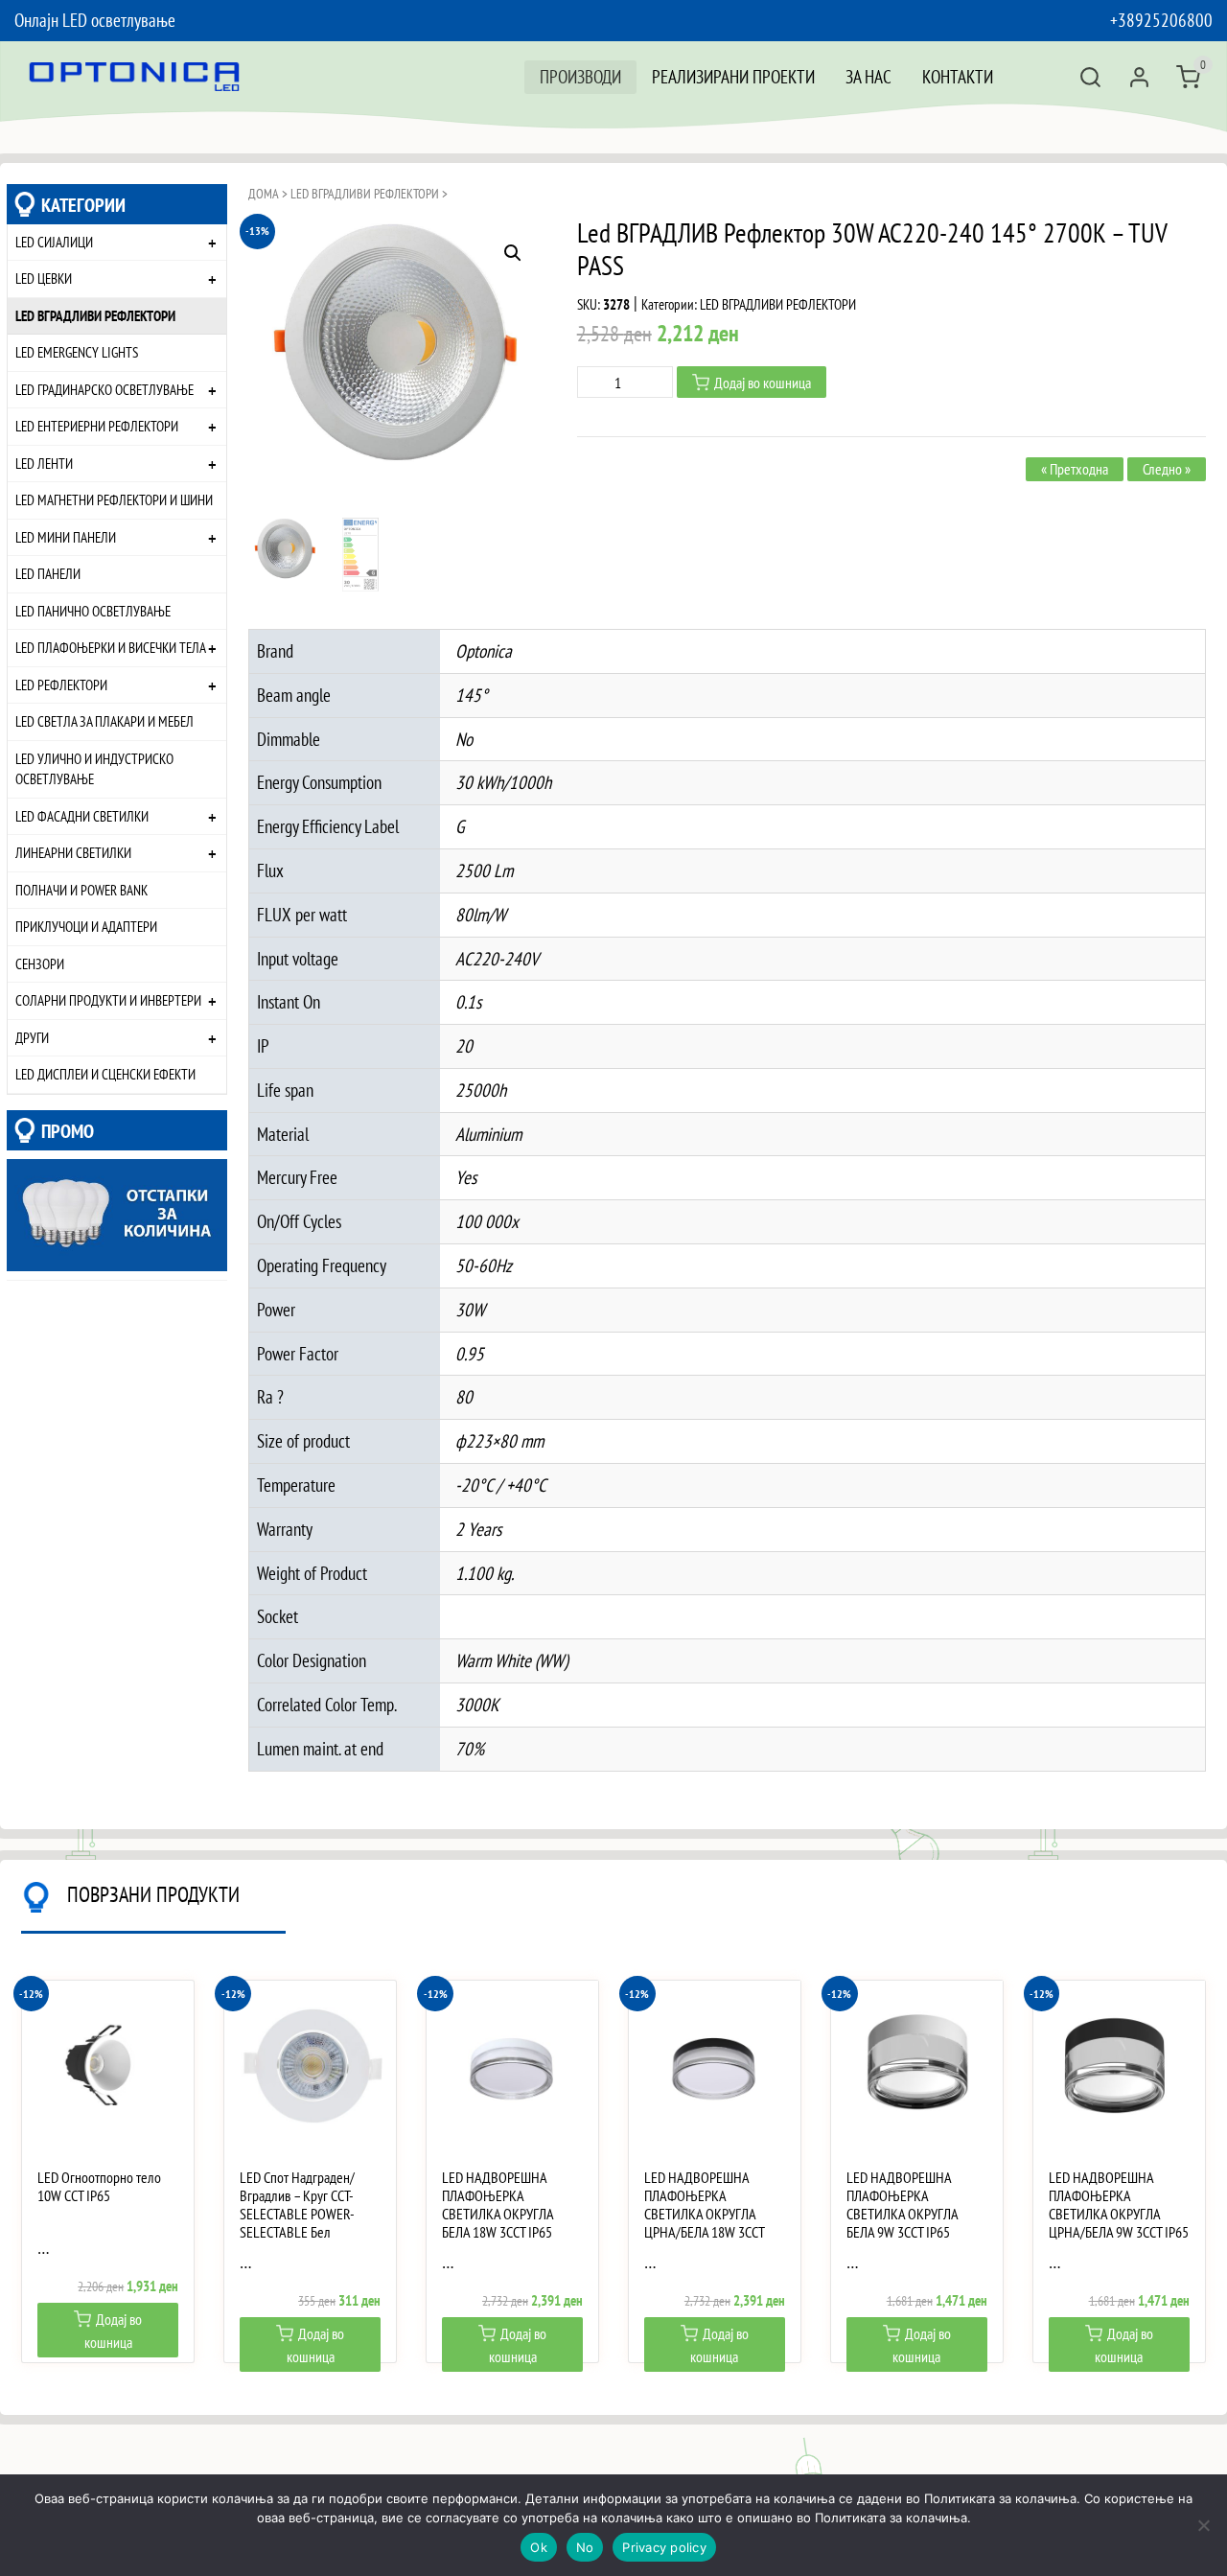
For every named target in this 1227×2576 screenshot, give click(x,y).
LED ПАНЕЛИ (48, 573)
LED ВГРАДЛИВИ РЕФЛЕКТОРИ (95, 315)
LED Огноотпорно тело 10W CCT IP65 (99, 2187)
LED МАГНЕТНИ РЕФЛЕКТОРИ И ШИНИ (114, 499)
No (585, 2547)
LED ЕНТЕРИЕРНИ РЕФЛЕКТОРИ (97, 426)
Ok (539, 2547)
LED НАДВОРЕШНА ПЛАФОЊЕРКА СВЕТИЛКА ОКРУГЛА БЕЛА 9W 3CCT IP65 (902, 2205)
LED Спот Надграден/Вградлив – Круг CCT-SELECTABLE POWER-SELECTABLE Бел (297, 2205)
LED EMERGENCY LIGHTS (77, 352)
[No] (1203, 2525)
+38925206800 (1161, 20)
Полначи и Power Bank (81, 890)
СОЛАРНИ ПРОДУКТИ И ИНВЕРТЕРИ (108, 1000)
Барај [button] (1090, 77)
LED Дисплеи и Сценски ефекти (105, 1074)
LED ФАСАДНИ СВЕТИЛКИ (82, 816)
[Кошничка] (1188, 77)
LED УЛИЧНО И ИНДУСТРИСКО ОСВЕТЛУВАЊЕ (94, 769)
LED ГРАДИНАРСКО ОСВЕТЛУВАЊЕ (104, 389)
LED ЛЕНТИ (44, 463)
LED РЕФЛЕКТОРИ (61, 685)
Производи (580, 76)
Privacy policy (664, 2547)
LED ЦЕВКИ (44, 278)
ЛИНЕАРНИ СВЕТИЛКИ (73, 852)
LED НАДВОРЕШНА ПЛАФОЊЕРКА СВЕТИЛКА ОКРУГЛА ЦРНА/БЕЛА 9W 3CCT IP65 (1119, 2205)
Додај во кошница (763, 383)
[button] (513, 253)
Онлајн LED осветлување (95, 20)
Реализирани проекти (733, 76)
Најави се (1139, 77)
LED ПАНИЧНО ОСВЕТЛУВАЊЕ (93, 611)
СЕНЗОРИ (40, 963)
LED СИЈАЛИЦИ (54, 242)
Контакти (958, 76)
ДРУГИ (32, 1037)
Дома (264, 194)
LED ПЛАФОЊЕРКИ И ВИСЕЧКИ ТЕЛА (111, 647)
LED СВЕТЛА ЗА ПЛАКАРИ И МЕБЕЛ (104, 721)
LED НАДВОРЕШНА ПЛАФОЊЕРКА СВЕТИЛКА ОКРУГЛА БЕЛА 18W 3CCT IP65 (498, 2205)
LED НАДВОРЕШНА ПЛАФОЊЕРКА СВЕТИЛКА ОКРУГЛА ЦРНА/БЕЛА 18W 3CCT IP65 (704, 2215)
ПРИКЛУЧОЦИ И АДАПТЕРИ (86, 926)
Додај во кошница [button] (114, 2331)
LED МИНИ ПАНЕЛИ (66, 537)
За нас (868, 76)
